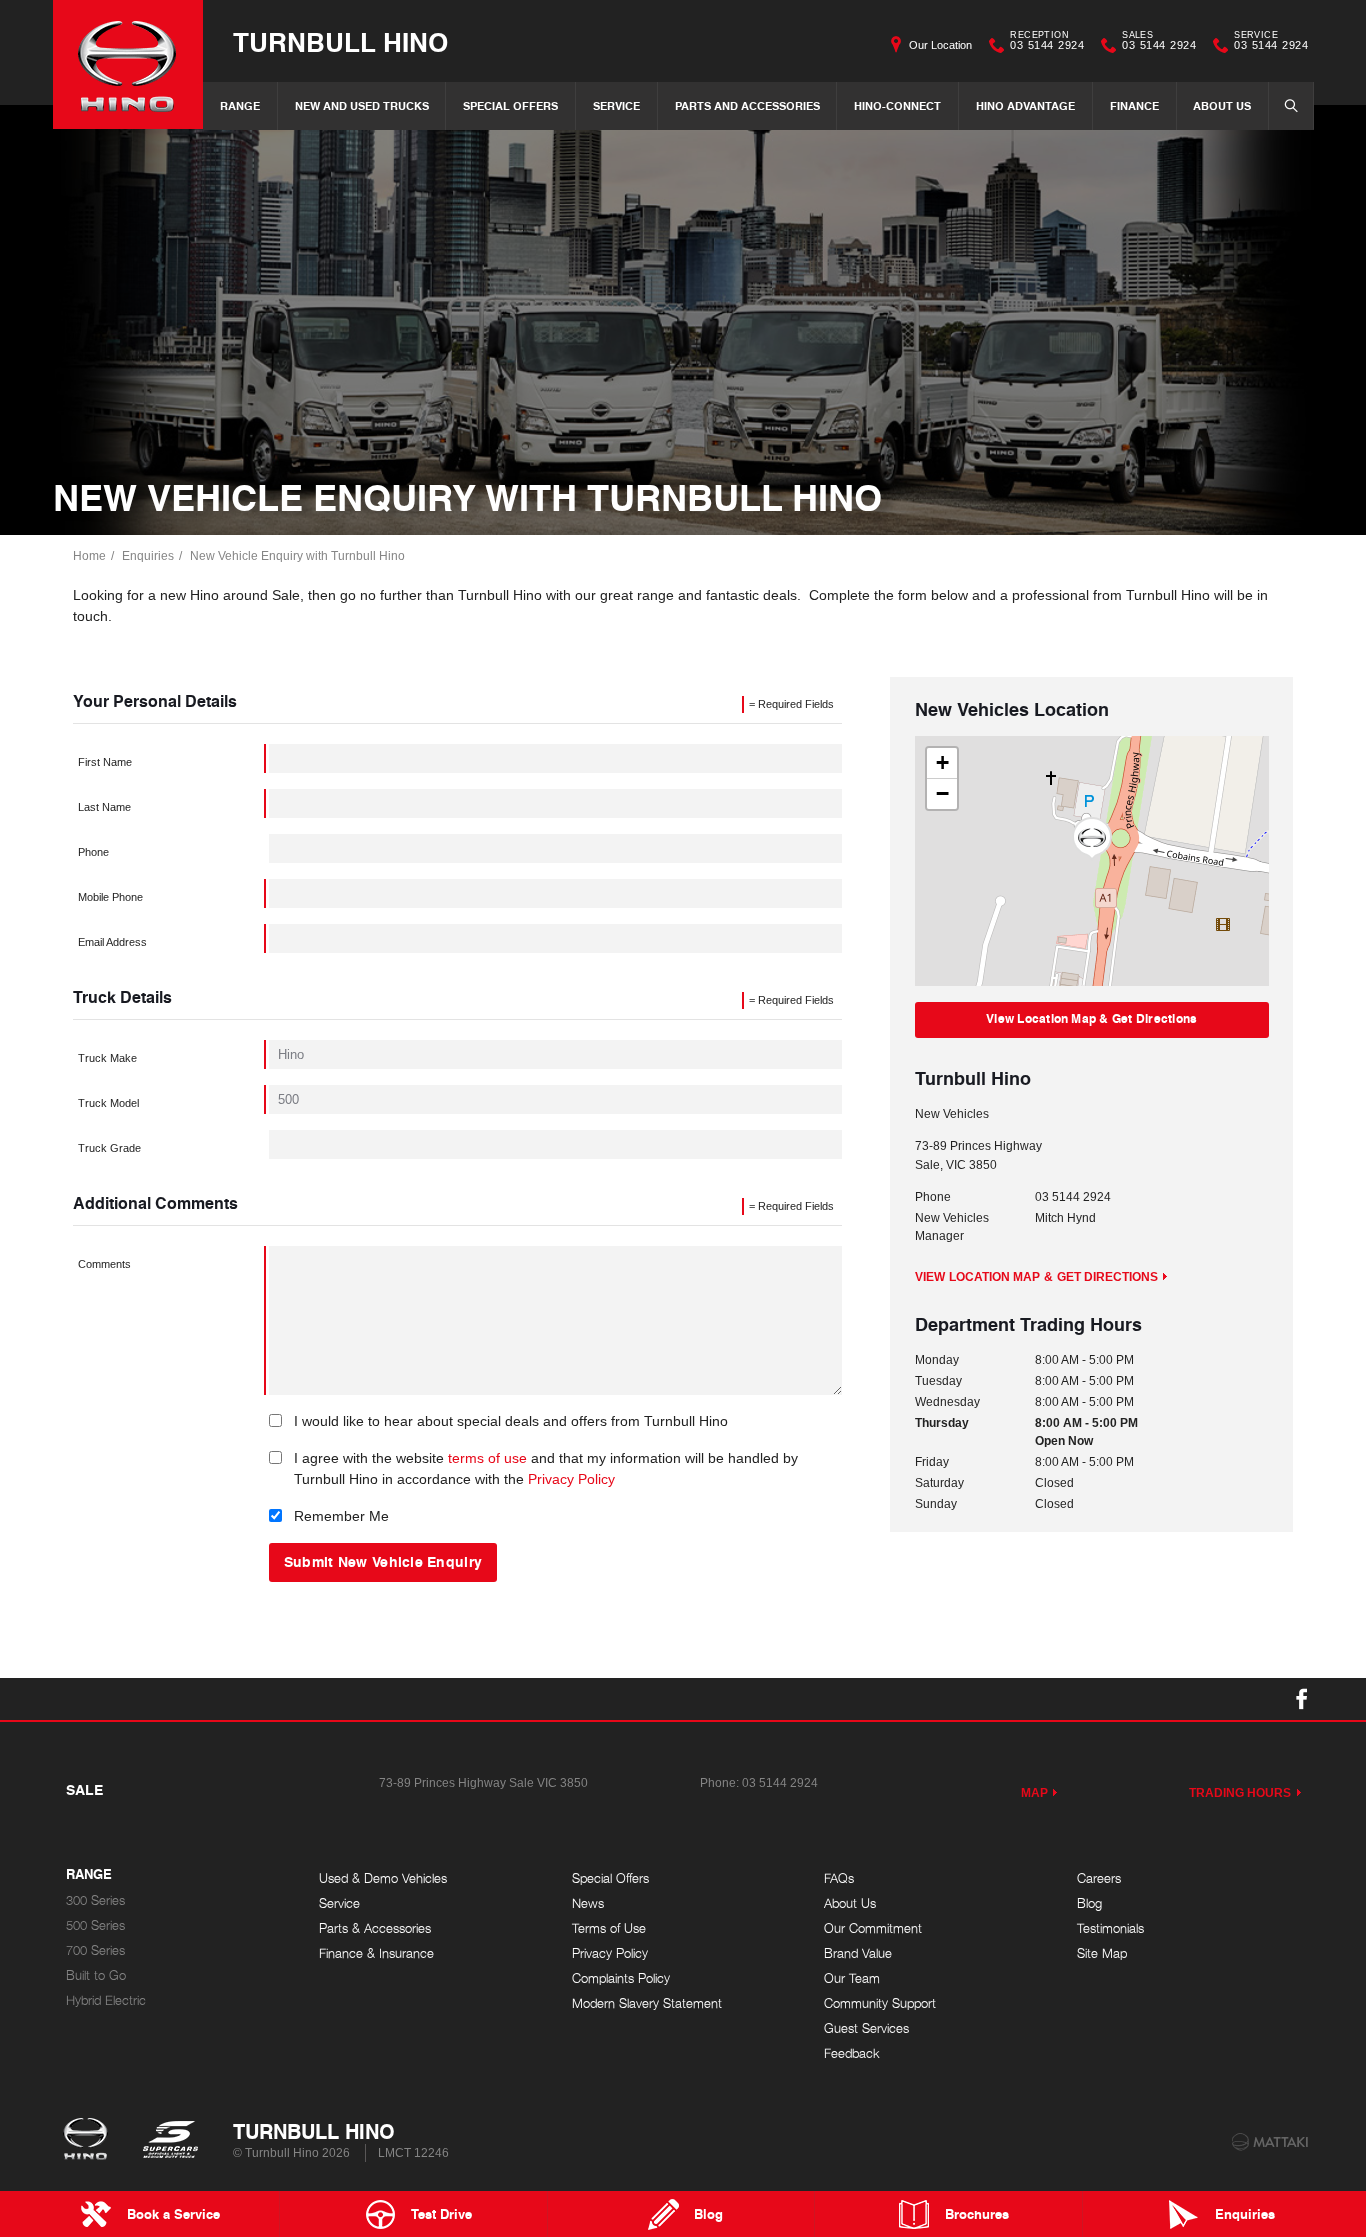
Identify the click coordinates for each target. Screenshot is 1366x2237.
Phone (93, 852)
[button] (1092, 839)
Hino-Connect (897, 105)
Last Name (104, 807)
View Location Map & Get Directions (1091, 1018)
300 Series (95, 1900)
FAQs (839, 1878)
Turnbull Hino (340, 41)
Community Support (880, 2003)
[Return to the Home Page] (89, 2141)
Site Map (1102, 1953)
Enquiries (148, 556)
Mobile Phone (110, 897)
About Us (1222, 105)
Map (1034, 1793)
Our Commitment (873, 1928)
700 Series (95, 1950)
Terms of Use (609, 1928)
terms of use (487, 1458)
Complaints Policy (621, 1978)
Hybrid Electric (106, 2000)
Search (1291, 106)
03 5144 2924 (1047, 43)
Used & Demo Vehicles (383, 1878)
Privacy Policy (571, 1479)
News (588, 1903)
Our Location (940, 45)
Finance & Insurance (376, 1953)
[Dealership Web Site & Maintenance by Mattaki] (1270, 2142)
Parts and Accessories (747, 105)
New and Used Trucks (362, 105)
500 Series (95, 1925)
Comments (104, 1264)
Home (89, 556)
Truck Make (107, 1058)
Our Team (852, 1978)
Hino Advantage (1025, 105)
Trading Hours (1240, 1793)
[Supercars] (169, 2141)
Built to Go (96, 1975)
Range (240, 105)
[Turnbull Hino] (128, 64)
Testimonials (1110, 1928)
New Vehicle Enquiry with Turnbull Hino (297, 556)
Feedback (852, 2053)
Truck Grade (109, 1148)
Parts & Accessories (375, 1928)
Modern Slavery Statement (647, 2003)
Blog (1089, 1903)
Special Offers (510, 105)
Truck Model (108, 1103)
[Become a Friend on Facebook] (1302, 1699)
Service (616, 105)
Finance (1134, 105)
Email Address (112, 942)
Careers (1099, 1878)
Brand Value (858, 1953)
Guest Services (866, 2028)
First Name (105, 762)
